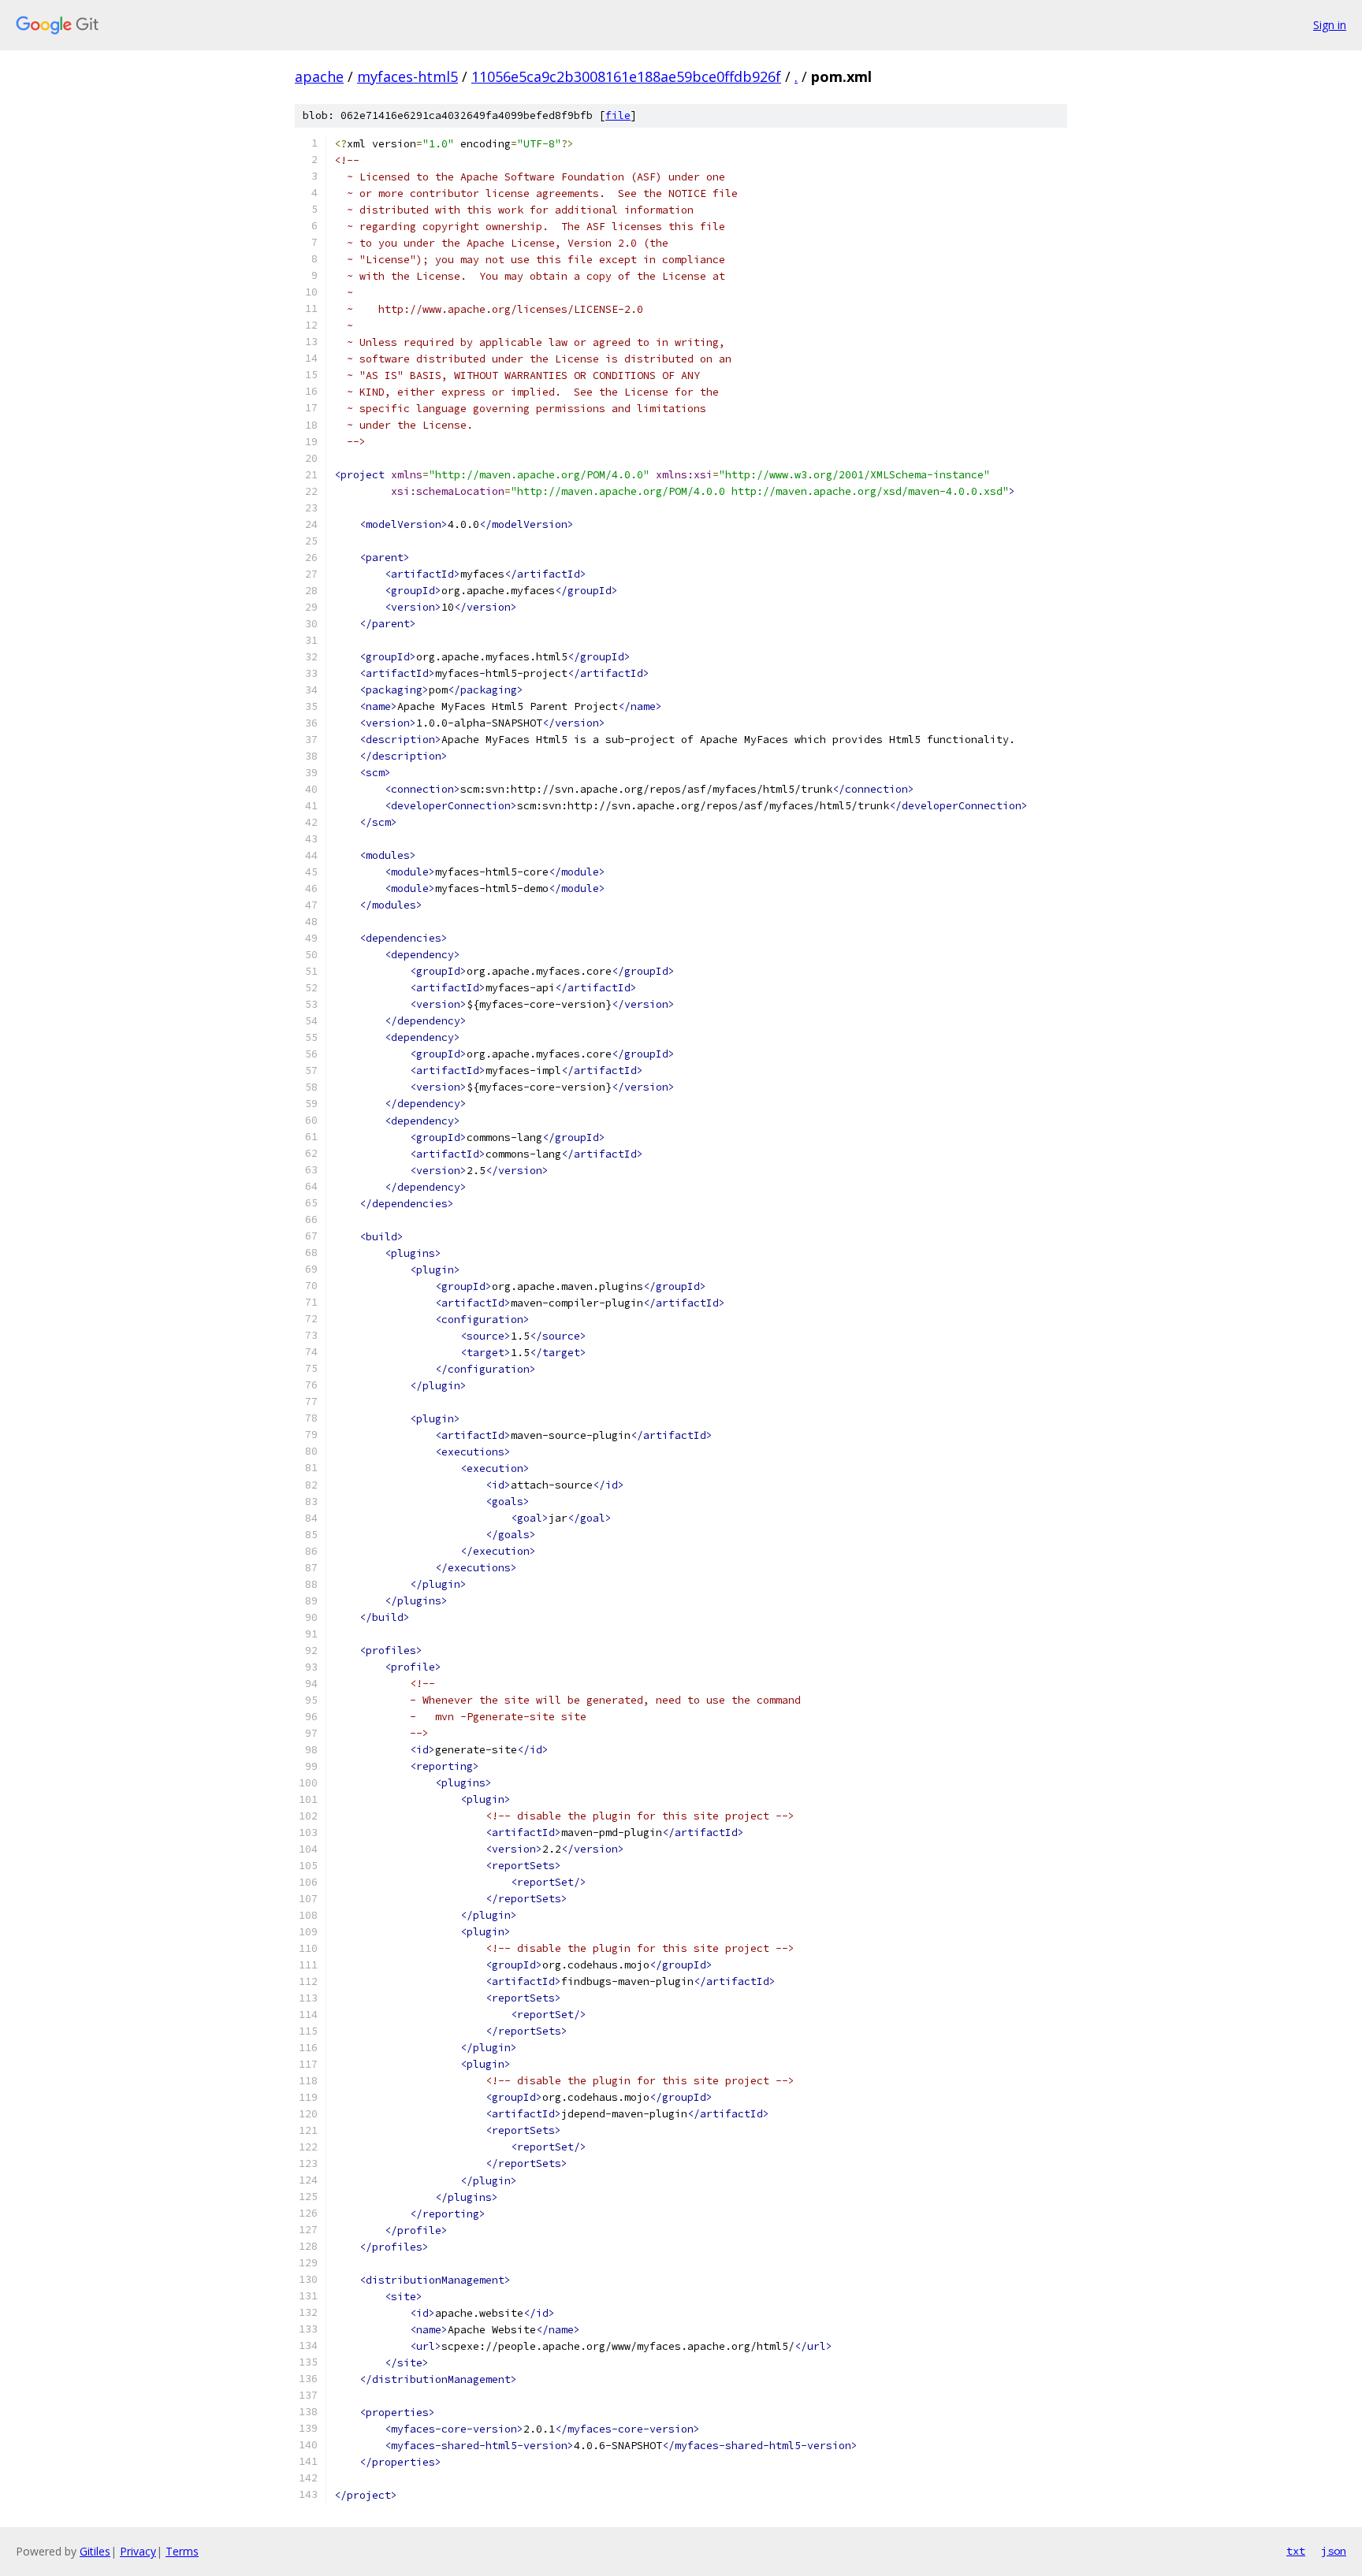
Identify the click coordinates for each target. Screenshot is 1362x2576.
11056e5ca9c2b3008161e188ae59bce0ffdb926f (626, 76)
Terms (182, 2551)
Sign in (1330, 25)
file (618, 115)
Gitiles (95, 2551)
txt (1296, 2551)
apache (319, 76)
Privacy (138, 2551)
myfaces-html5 (407, 76)
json (1334, 2551)
